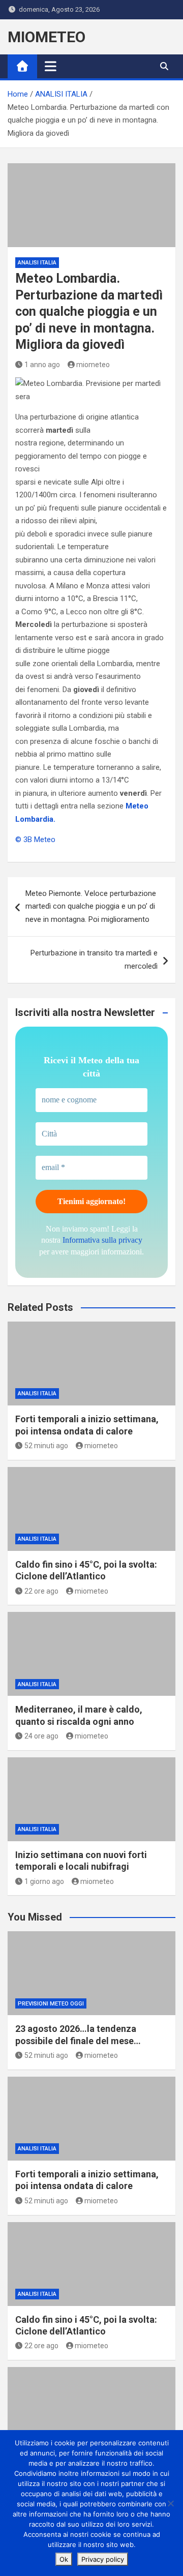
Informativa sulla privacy (102, 1240)
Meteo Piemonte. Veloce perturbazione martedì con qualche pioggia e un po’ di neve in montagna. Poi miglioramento (91, 906)
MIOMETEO (47, 37)
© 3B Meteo (35, 840)
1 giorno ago (44, 1881)
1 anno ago (42, 365)
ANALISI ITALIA (37, 263)
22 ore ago (41, 1591)
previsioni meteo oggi (51, 2004)
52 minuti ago (46, 1446)
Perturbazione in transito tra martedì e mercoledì (94, 960)
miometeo (93, 365)
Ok (64, 2559)
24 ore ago (41, 1736)
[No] (170, 2503)
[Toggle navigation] (51, 66)
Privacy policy (103, 2559)
